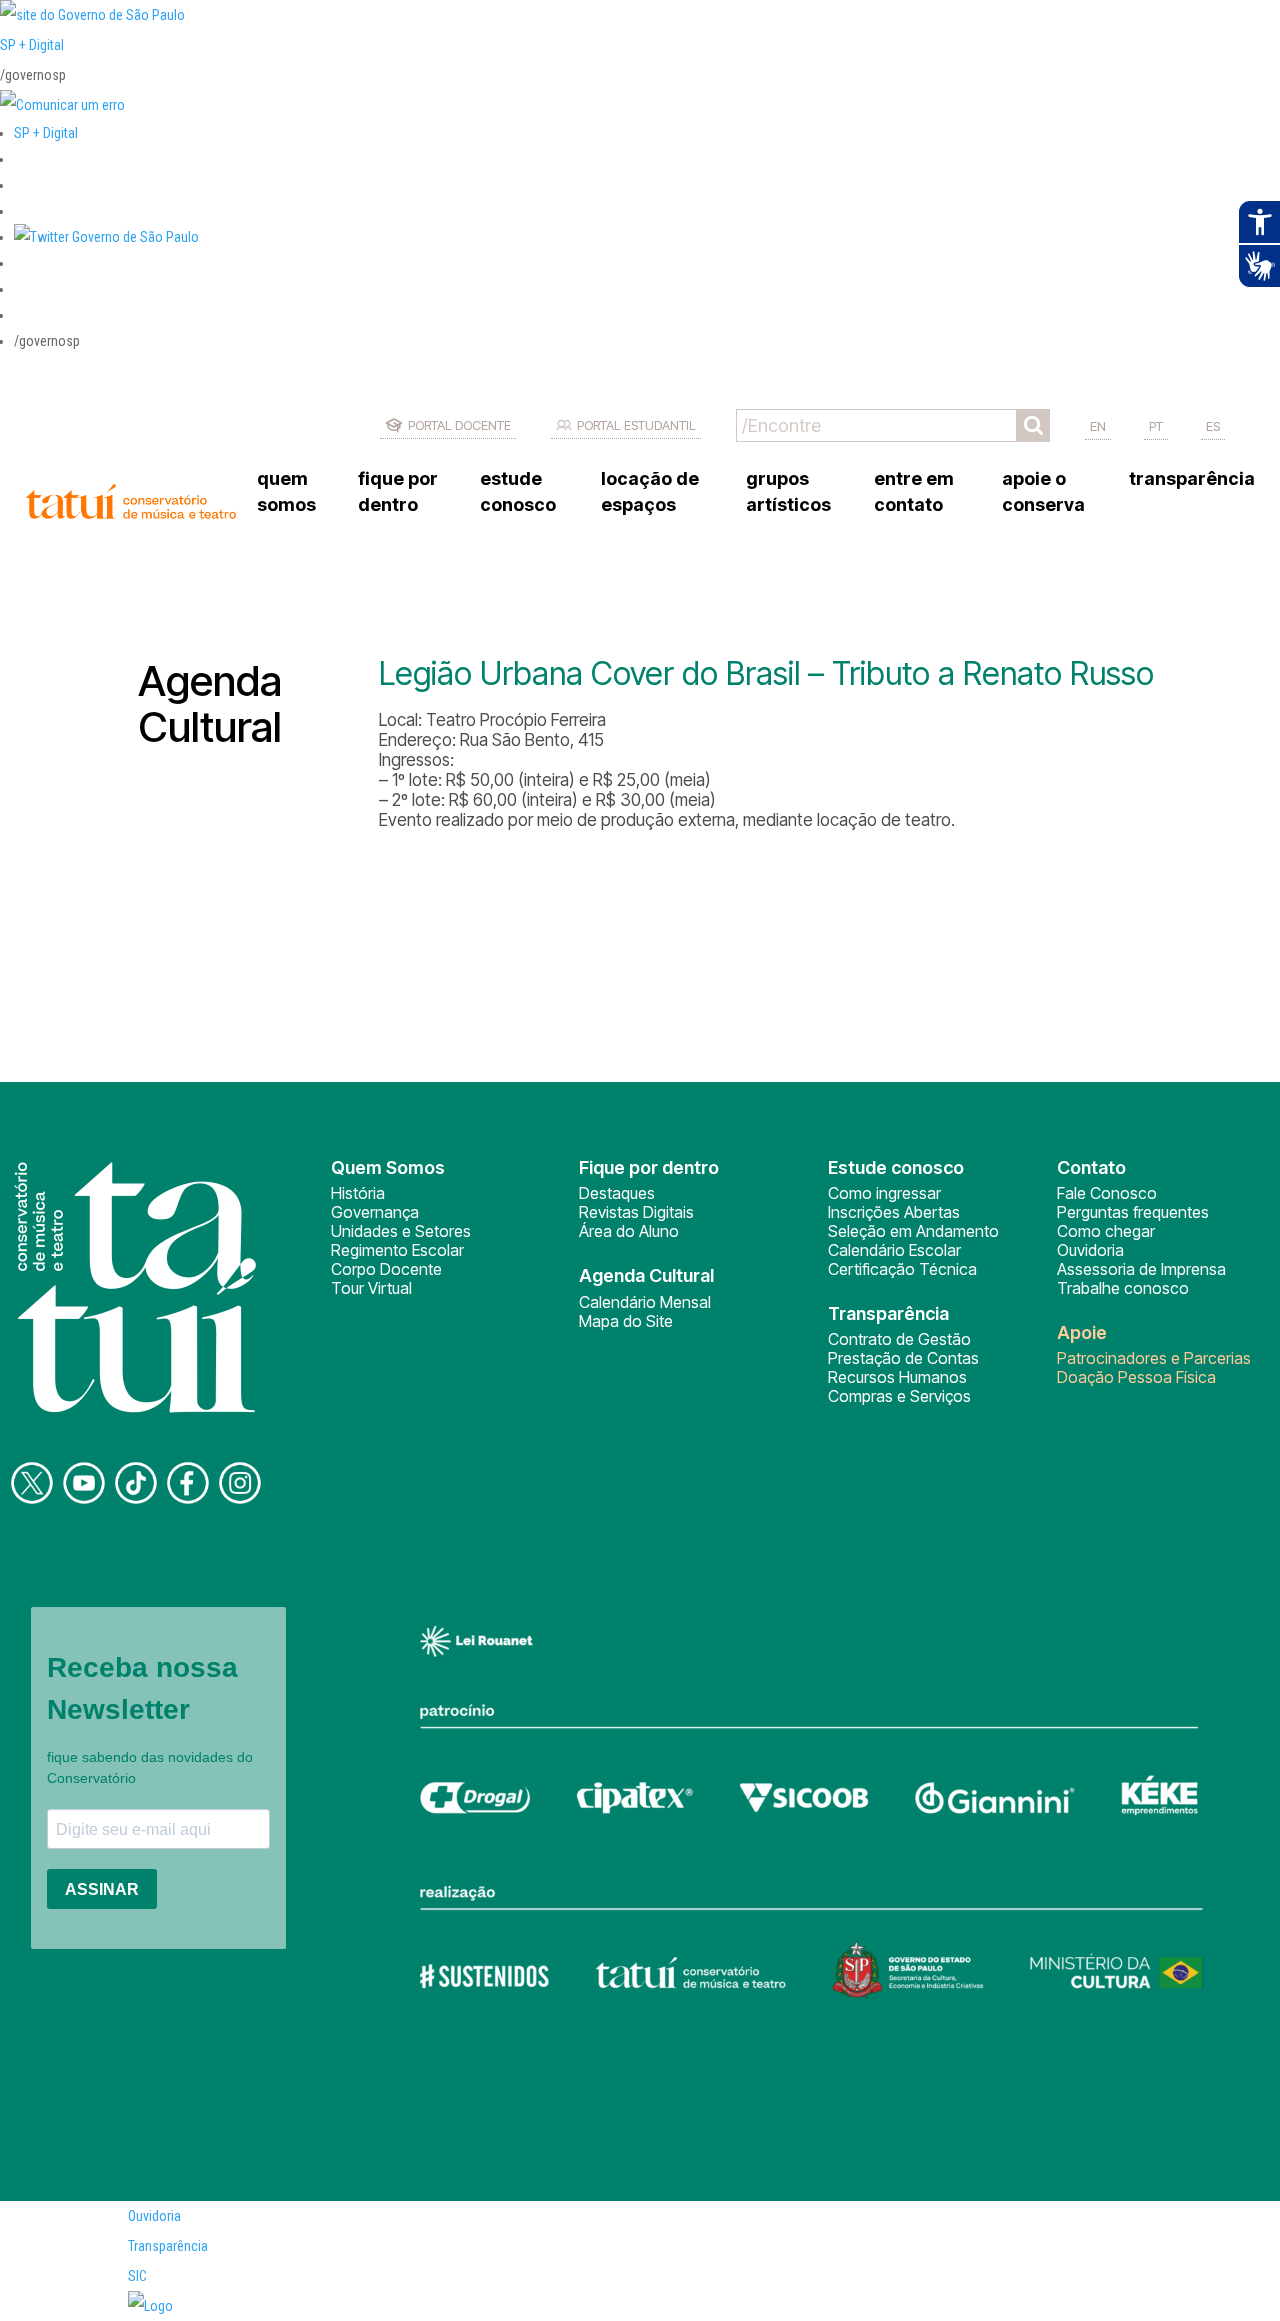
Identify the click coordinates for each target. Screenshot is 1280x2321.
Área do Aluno (629, 1231)
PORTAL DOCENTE (459, 425)
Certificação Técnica (902, 1269)
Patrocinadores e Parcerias (1154, 1358)
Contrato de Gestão (899, 1339)
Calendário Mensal (645, 1302)
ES (1213, 426)
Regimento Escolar (397, 1250)
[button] (106, 237)
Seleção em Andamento (913, 1231)
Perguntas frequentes (1133, 1212)
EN (1098, 426)
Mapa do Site (626, 1321)
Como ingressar (884, 1193)
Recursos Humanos (897, 1377)
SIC (137, 2276)
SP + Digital (32, 45)
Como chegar (1106, 1231)
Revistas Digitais (636, 1212)
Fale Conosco (1107, 1193)
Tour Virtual (371, 1288)
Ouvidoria (1090, 1250)
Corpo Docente (386, 1269)
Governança (375, 1212)
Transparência (168, 2246)
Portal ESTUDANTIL (636, 425)
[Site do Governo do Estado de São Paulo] (92, 15)
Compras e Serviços (899, 1396)
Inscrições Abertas (894, 1212)
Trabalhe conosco (1123, 1288)
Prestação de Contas (903, 1358)
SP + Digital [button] (46, 133)
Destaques (617, 1193)
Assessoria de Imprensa (1141, 1269)
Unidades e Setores (401, 1231)
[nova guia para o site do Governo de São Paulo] (62, 105)
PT (1156, 426)
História (358, 1193)
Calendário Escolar (894, 1250)
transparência (1192, 478)
